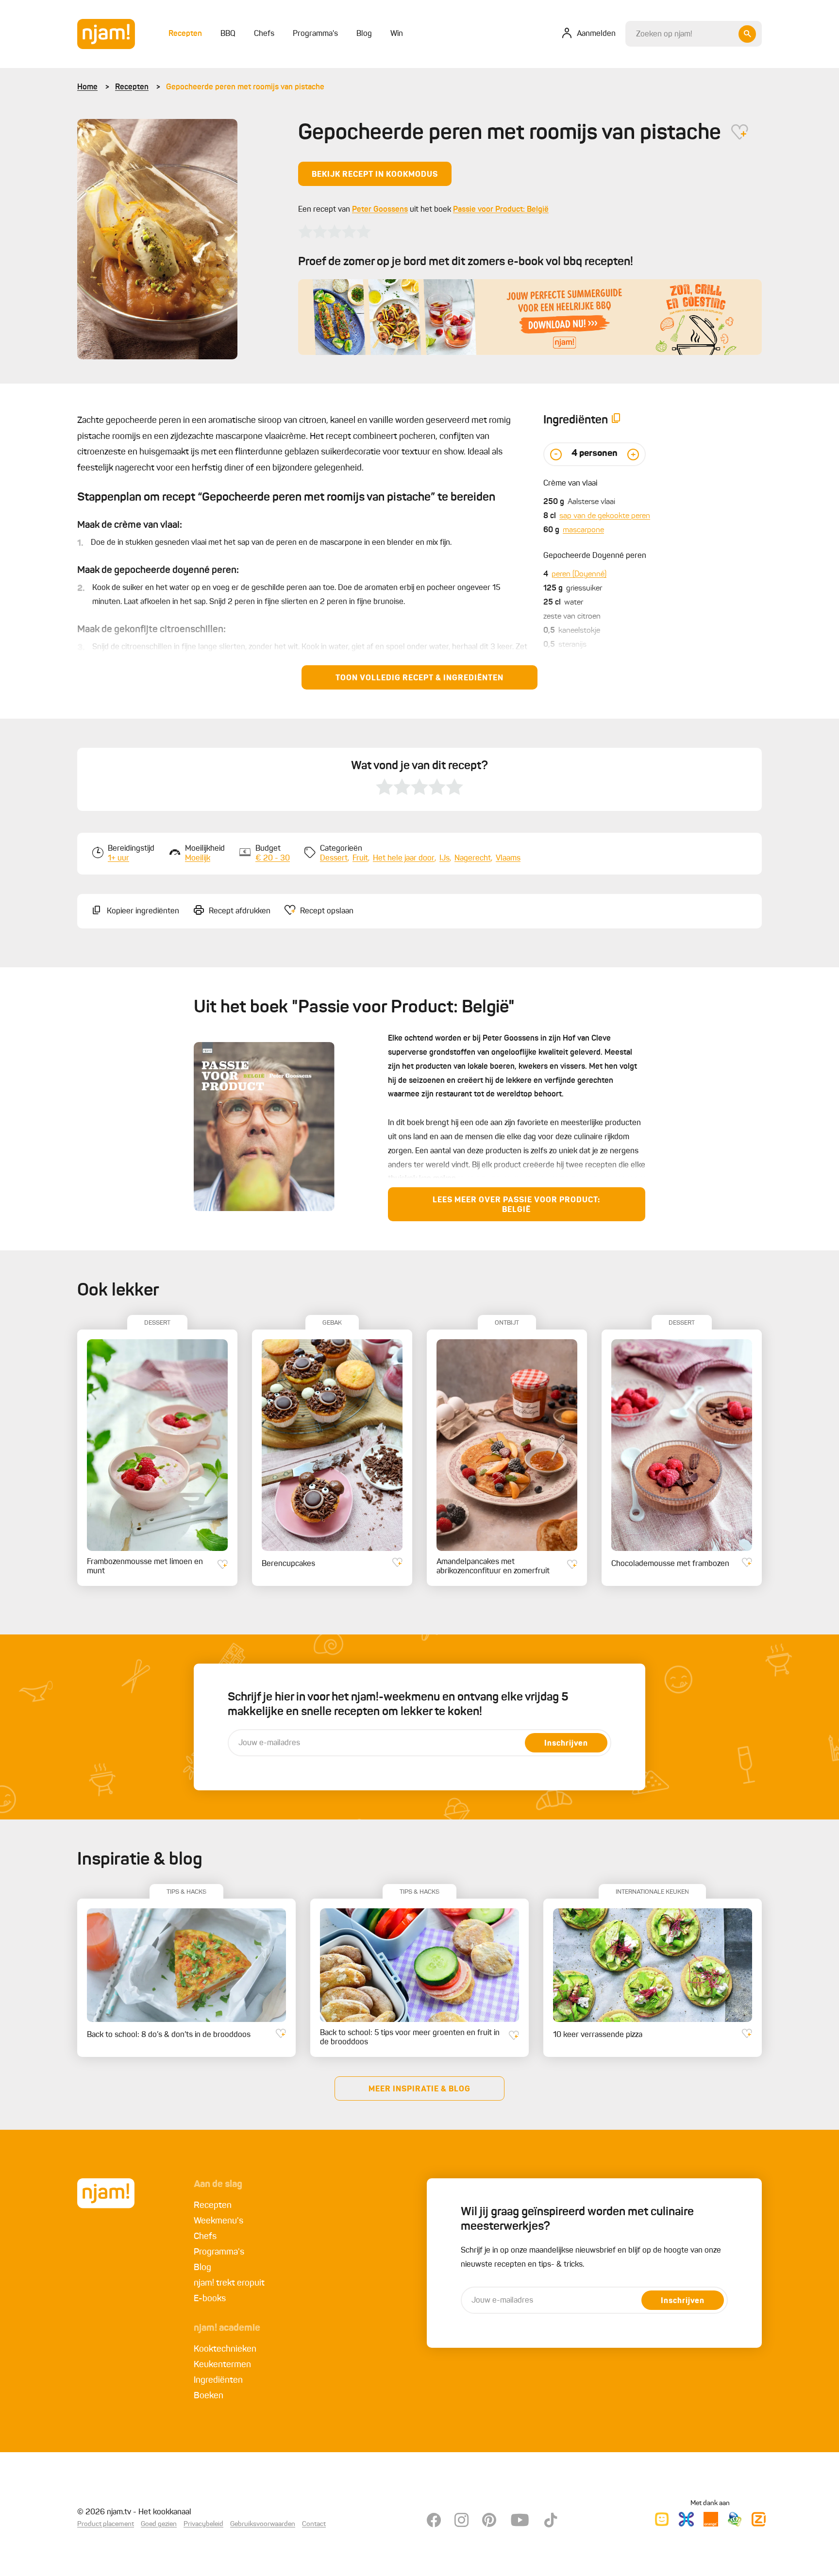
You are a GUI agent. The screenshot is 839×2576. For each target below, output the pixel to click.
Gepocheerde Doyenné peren (595, 556)
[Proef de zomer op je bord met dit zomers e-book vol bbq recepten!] (530, 317)
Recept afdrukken (240, 911)
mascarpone (583, 530)
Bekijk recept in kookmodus (375, 175)
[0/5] (335, 232)
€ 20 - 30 (273, 859)
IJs (445, 859)
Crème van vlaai (570, 484)
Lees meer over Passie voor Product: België (516, 1205)
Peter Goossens (380, 210)
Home (87, 87)
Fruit (360, 859)
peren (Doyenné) (579, 574)
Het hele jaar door (404, 859)
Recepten (132, 87)
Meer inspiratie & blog (419, 2089)
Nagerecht (473, 859)
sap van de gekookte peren (605, 516)
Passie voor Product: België (501, 210)
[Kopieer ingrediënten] (616, 420)
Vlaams (508, 859)
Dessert (334, 859)
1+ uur (118, 859)
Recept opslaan (327, 911)
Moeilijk (198, 859)
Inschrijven (566, 1744)
